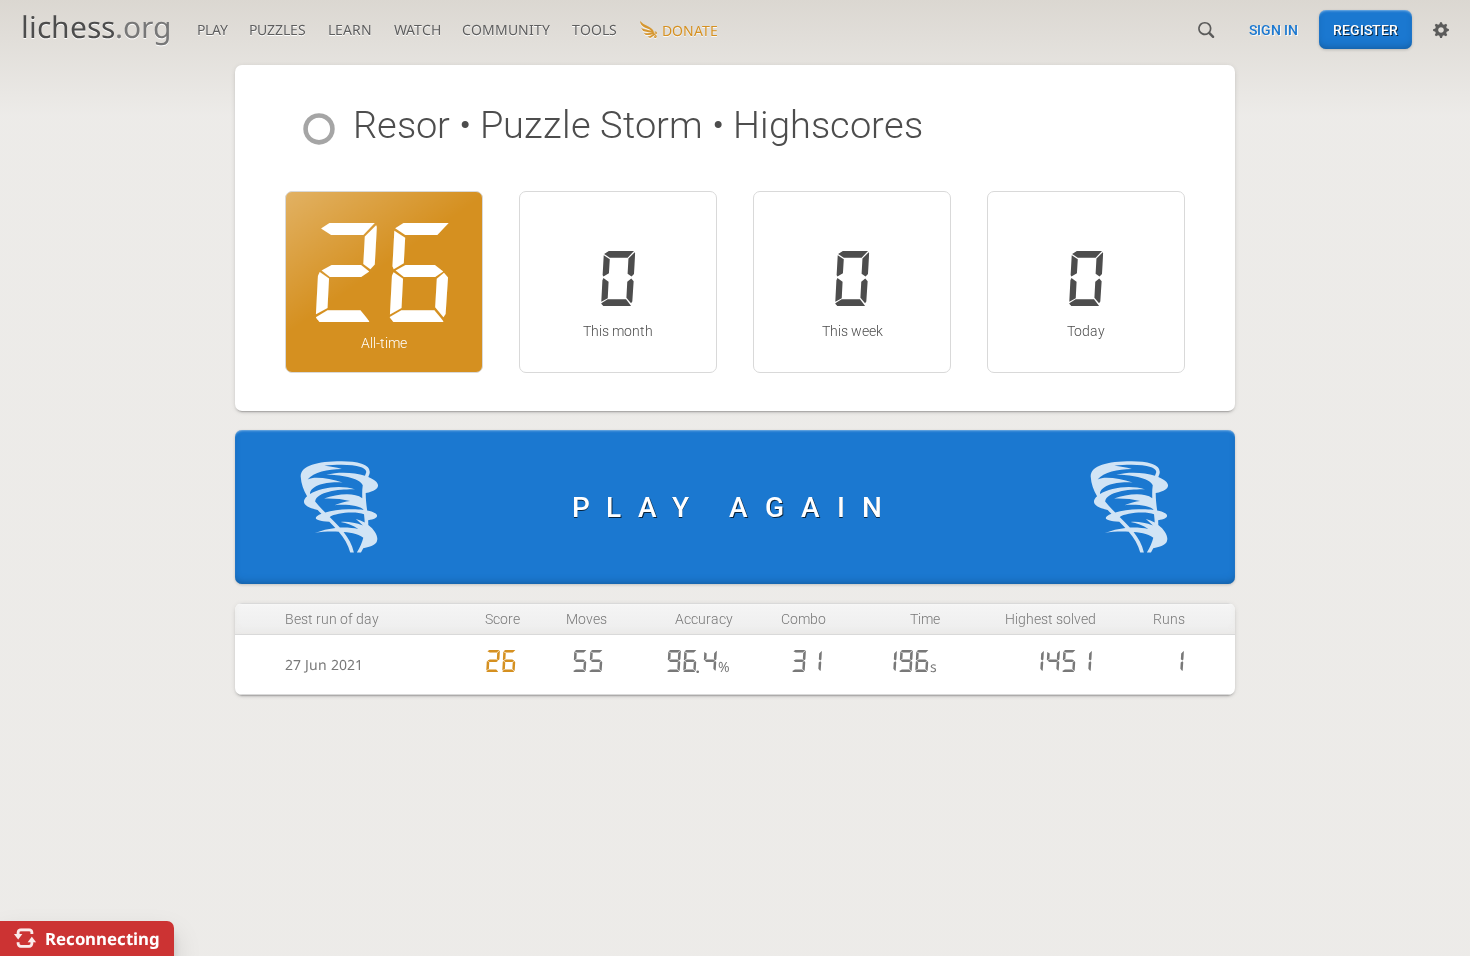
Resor (401, 125)
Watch (417, 29)
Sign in (1273, 30)
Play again (735, 507)
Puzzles (277, 29)
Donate (690, 30)
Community (506, 29)
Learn (350, 29)
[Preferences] (1441, 30)
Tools (594, 29)
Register (1365, 30)
